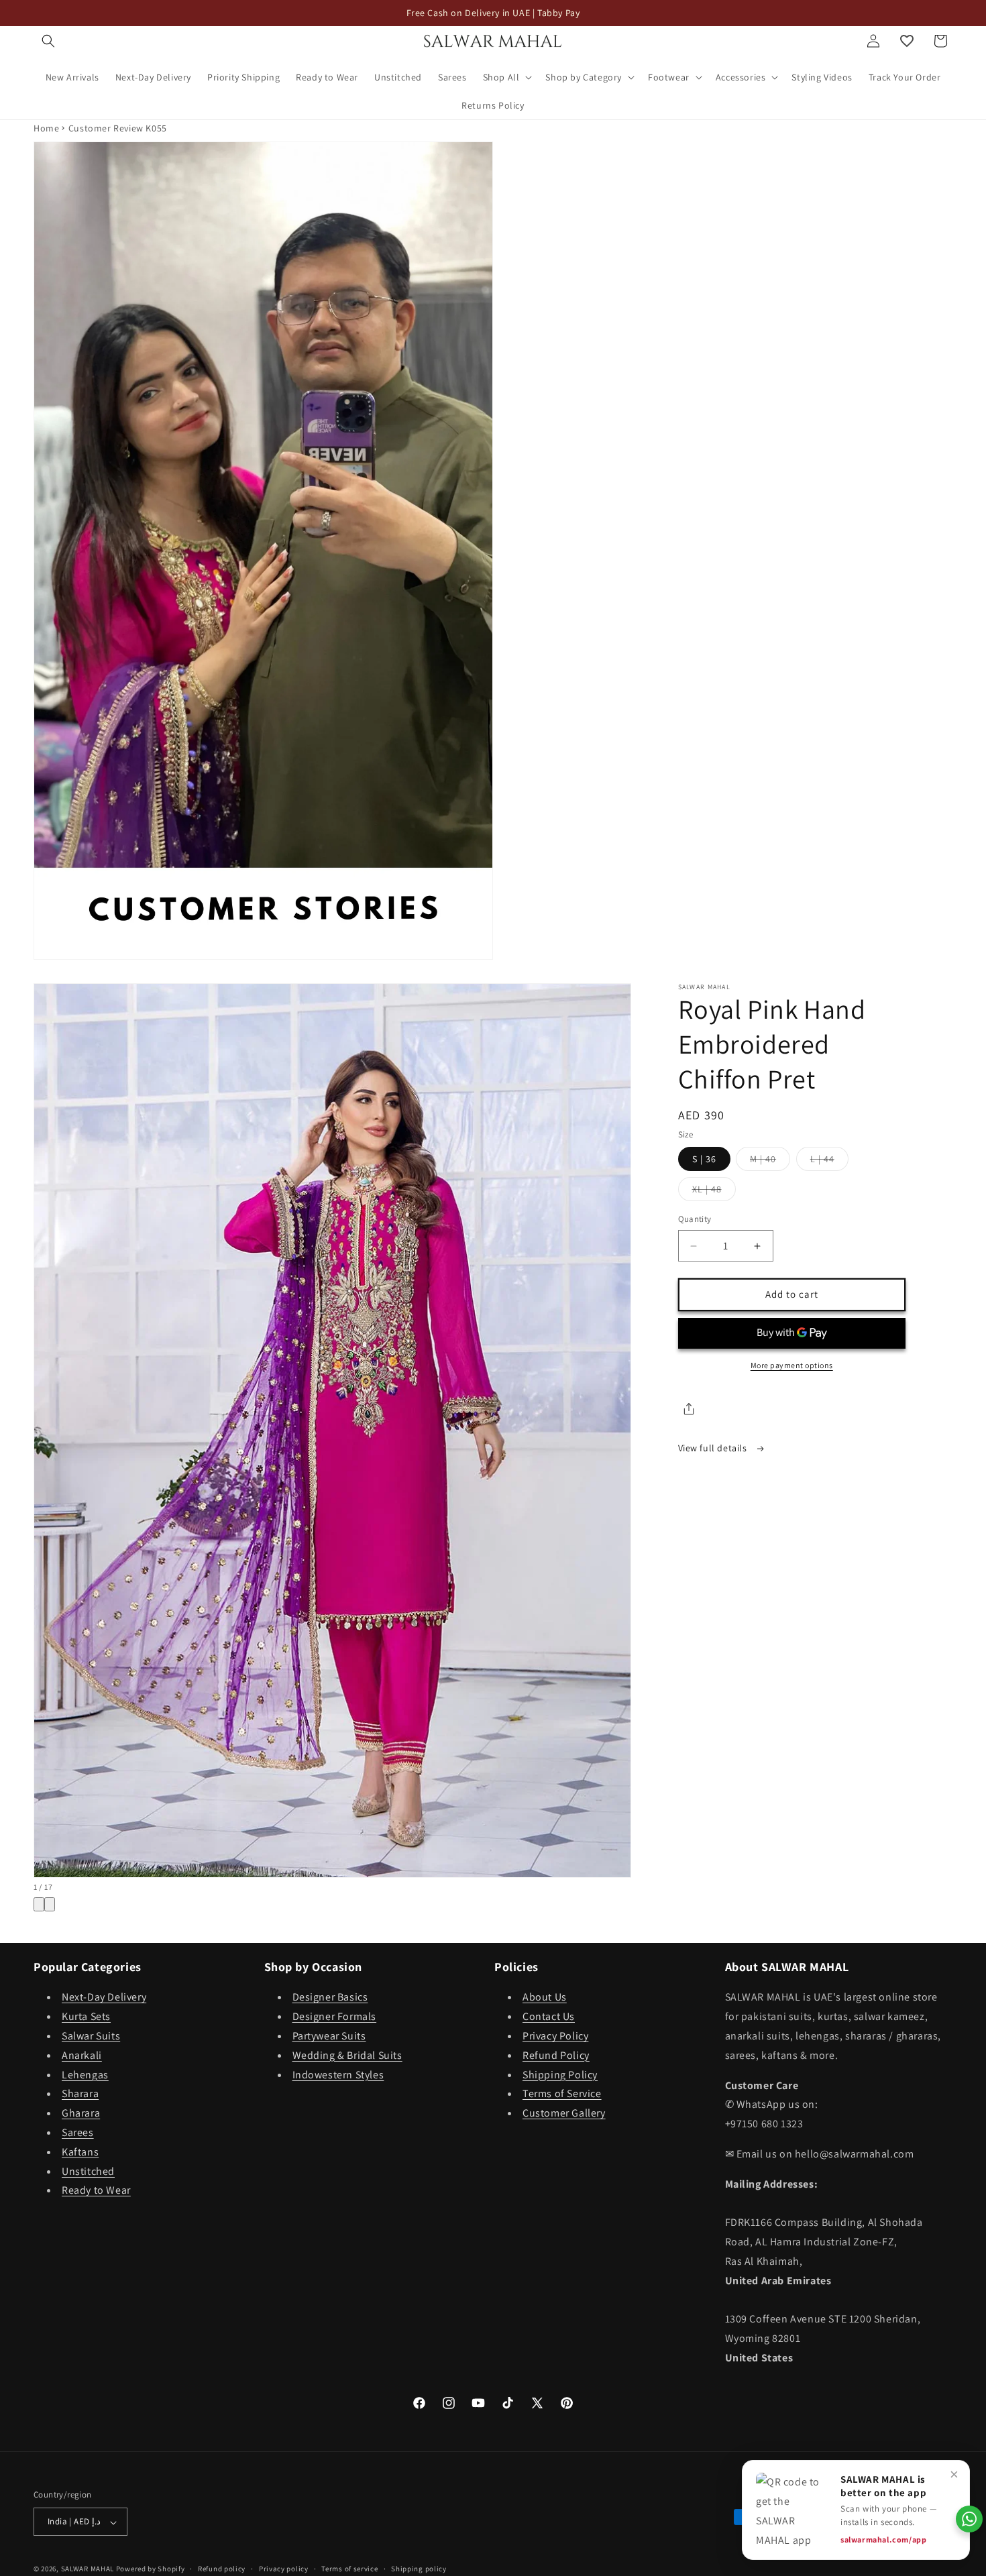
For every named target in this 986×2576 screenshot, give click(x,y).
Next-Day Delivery (104, 1998)
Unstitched (88, 2171)
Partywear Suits (329, 2036)
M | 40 (770, 1162)
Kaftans (80, 2152)
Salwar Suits (91, 2036)
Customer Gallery (564, 2114)
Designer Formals (335, 2017)
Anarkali (82, 2055)
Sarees (78, 2132)
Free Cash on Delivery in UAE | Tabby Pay (493, 13)
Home (46, 128)
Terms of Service (562, 2094)
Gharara (81, 2114)
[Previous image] (39, 1904)
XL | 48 (714, 1192)
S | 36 (704, 1160)
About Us (545, 1998)
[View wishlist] (907, 41)
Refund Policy (556, 2055)
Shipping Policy (560, 2075)
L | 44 (829, 1162)
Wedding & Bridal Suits (347, 2055)
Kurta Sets (86, 2017)
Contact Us (549, 2017)
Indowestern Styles (338, 2075)
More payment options (792, 1365)
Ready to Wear (96, 2191)
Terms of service (349, 2569)
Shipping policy (419, 2569)
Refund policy (222, 2569)
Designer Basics (330, 1998)
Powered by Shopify (151, 2569)
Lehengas (85, 2075)
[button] (48, 41)
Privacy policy (284, 2569)
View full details (714, 1448)
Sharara (80, 2094)
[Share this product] (689, 1409)
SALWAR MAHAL (88, 2569)
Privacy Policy (555, 2036)
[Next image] (50, 1904)
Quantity (695, 1220)
